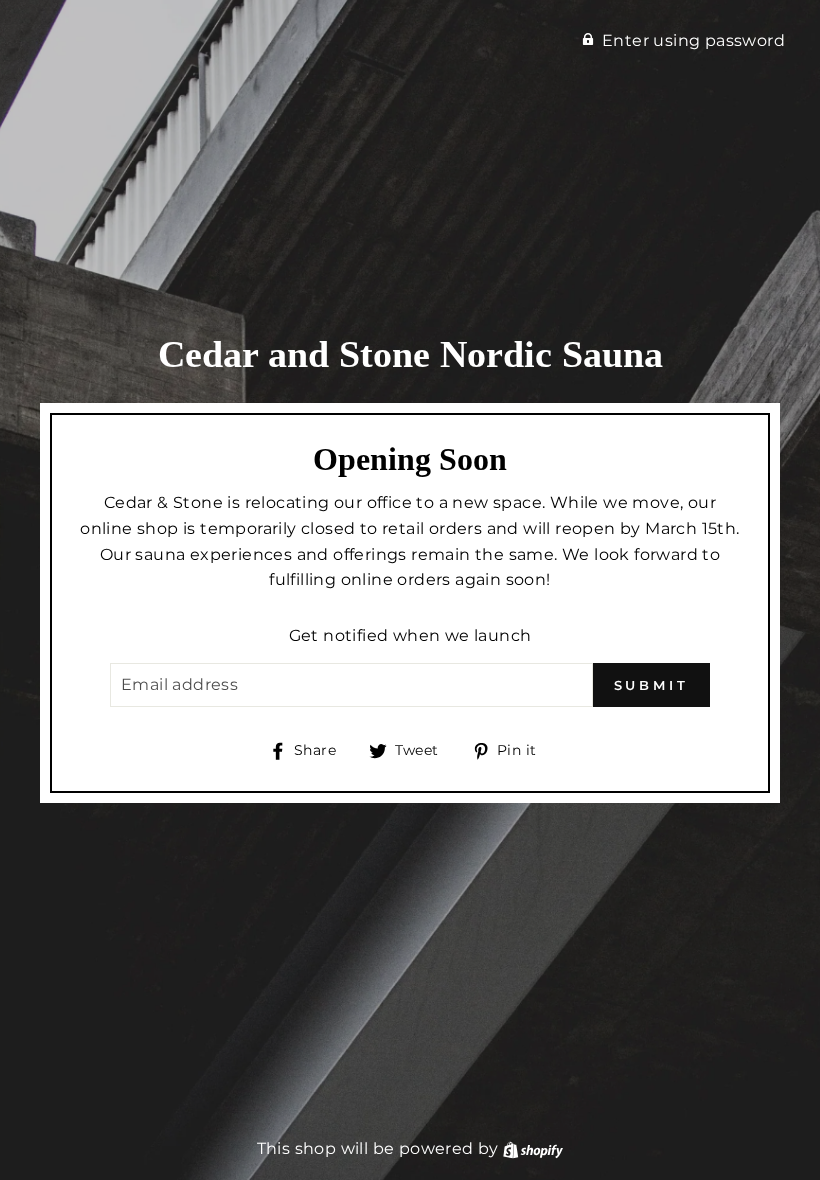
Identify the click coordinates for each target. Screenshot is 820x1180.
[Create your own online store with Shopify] (533, 1148)
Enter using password (693, 40)
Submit (651, 685)
